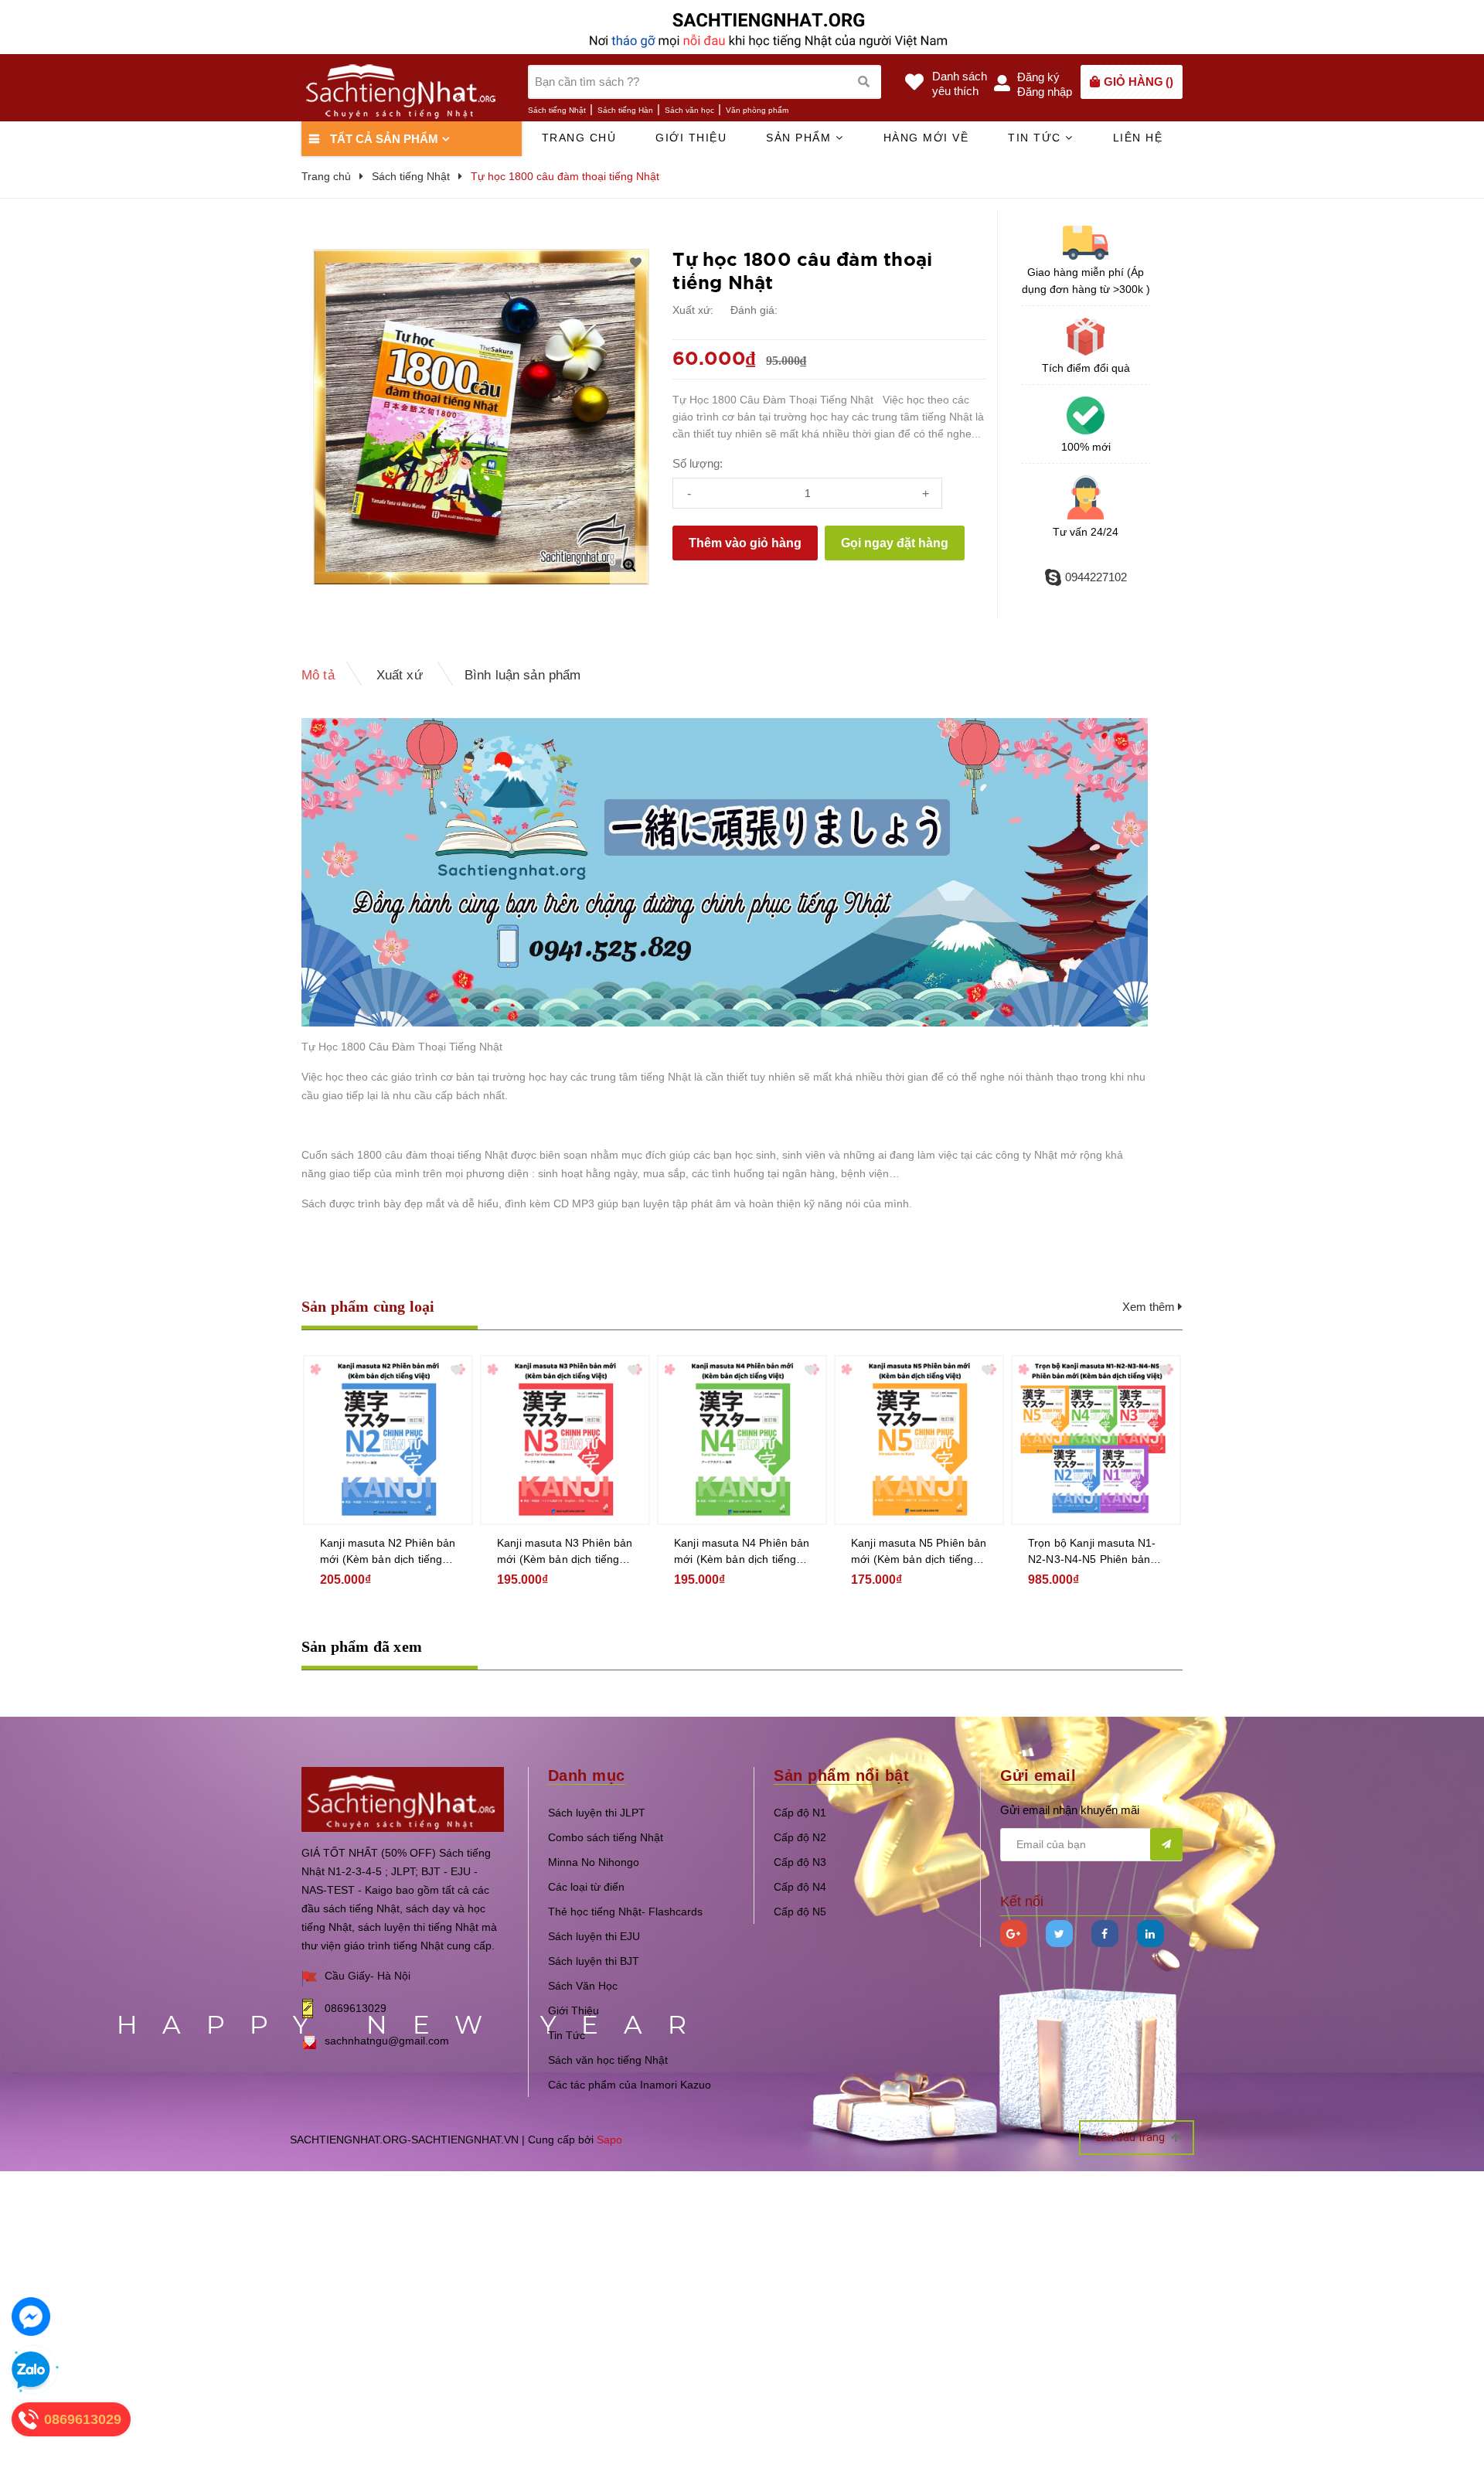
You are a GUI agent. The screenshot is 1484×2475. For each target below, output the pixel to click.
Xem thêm (1150, 1307)
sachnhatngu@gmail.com (387, 2041)
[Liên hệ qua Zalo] (31, 2371)
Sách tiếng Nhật (557, 110)
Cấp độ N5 (800, 1912)
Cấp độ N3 (800, 1862)
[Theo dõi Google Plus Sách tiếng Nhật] (1014, 1934)
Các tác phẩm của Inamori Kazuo (630, 2085)
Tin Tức (567, 2035)
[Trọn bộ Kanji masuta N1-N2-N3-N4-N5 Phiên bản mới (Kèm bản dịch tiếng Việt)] (1096, 1440)
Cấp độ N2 (800, 1837)
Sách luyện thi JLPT (597, 1813)
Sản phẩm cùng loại (368, 1306)
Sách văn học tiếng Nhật (608, 2060)
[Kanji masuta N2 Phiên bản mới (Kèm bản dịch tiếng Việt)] (388, 1440)
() (1139, 82)
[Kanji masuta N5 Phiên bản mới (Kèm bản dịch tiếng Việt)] (919, 1440)
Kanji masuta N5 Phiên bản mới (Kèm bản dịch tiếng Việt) (919, 1552)
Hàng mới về (926, 138)
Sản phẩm (801, 138)
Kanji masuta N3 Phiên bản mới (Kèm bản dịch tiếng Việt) (565, 1552)
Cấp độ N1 (800, 1813)
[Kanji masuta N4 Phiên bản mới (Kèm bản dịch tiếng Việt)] (742, 1440)
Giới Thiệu (574, 2010)
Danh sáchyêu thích (960, 83)
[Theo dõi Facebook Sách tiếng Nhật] (1105, 1934)
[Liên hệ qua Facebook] (31, 2317)
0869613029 (356, 2008)
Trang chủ (579, 138)
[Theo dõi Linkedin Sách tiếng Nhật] (1150, 1934)
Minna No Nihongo (594, 1862)
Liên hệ (1138, 138)
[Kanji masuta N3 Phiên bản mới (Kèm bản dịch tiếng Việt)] (565, 1440)
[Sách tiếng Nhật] (403, 1798)
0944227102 (1096, 577)
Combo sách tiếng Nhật (606, 1837)
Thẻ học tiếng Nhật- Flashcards (625, 1912)
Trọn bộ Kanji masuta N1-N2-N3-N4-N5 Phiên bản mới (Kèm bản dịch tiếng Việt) (1092, 1552)
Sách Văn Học (583, 1986)
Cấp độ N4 (800, 1887)
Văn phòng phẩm (757, 110)
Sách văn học (689, 110)
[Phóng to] (629, 565)
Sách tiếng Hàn (625, 110)
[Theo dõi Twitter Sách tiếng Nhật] (1059, 1934)
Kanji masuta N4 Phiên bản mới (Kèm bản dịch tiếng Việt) (742, 1552)
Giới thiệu (691, 138)
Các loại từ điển (586, 1887)
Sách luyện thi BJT (594, 1961)
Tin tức (1036, 138)
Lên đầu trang (1132, 2137)
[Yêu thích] (636, 263)
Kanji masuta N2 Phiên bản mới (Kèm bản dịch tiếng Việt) (388, 1552)
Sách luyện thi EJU (594, 1936)
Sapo (609, 2140)
